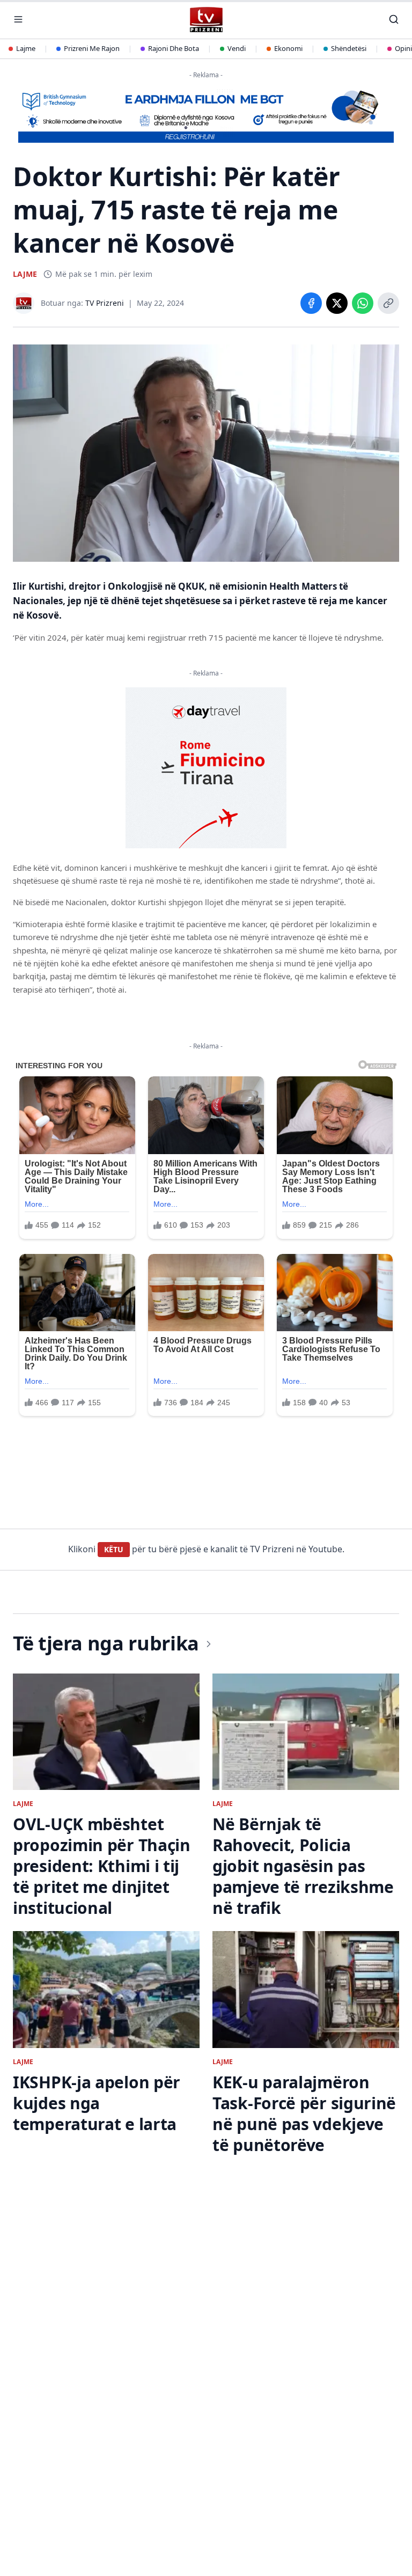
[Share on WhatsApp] (363, 303)
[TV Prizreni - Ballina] (206, 20)
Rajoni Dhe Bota (174, 48)
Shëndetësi (349, 48)
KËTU (114, 1549)
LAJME (25, 274)
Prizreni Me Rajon (92, 48)
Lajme (26, 48)
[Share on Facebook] (311, 303)
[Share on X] (337, 303)
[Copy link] (388, 303)
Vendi (237, 48)
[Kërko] (394, 19)
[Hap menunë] (18, 19)
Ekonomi (288, 48)
